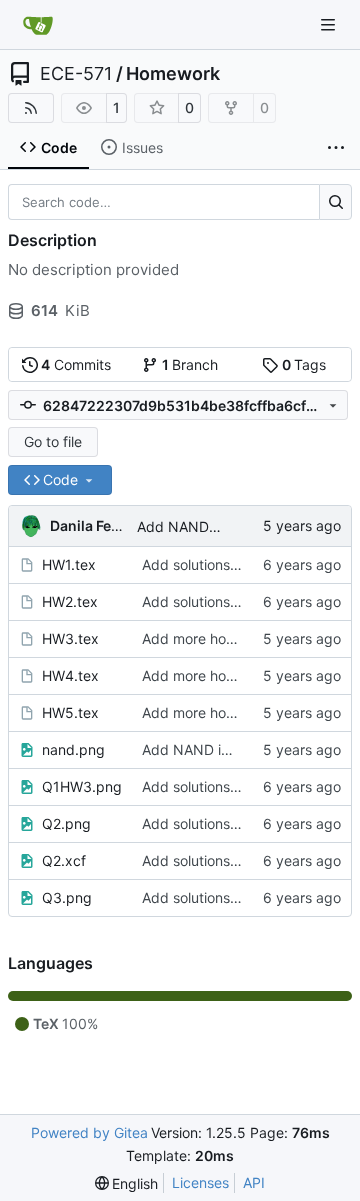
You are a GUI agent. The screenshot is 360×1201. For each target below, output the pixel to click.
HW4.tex (70, 675)
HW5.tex (70, 712)
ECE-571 (76, 74)
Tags (304, 364)
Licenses (200, 1182)
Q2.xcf (64, 860)
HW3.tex (70, 638)
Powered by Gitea (89, 1132)
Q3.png (67, 897)
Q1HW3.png (82, 786)
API (254, 1182)
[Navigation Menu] (330, 24)
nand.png (73, 749)
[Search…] (335, 202)
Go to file (53, 441)
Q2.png (66, 823)
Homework (173, 74)
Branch (190, 364)
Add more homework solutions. (242, 638)
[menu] (127, 1183)
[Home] (38, 25)
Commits (76, 364)
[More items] (336, 148)
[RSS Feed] (31, 108)
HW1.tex (69, 564)
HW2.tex (70, 601)
